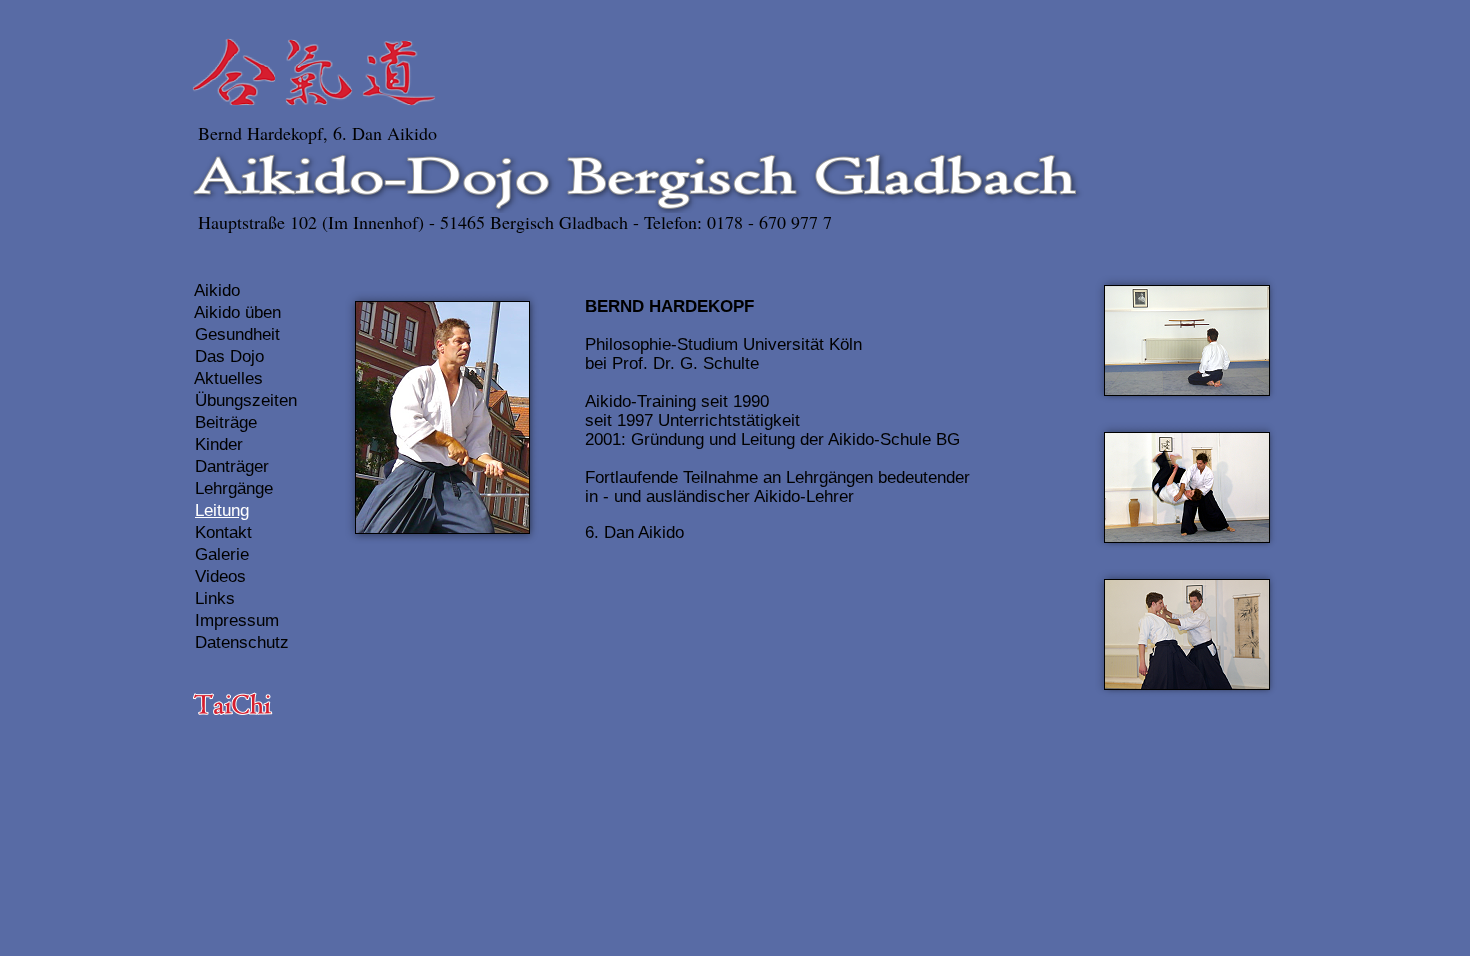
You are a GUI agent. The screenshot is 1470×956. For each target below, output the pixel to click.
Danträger (232, 466)
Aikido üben (237, 312)
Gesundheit (237, 334)
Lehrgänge (234, 488)
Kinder (219, 444)
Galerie (222, 554)
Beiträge (226, 422)
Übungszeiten (246, 400)
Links (215, 598)
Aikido (217, 290)
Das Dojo (229, 356)
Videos (220, 576)
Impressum (237, 620)
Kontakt (223, 532)
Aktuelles (228, 378)
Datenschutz (242, 642)
